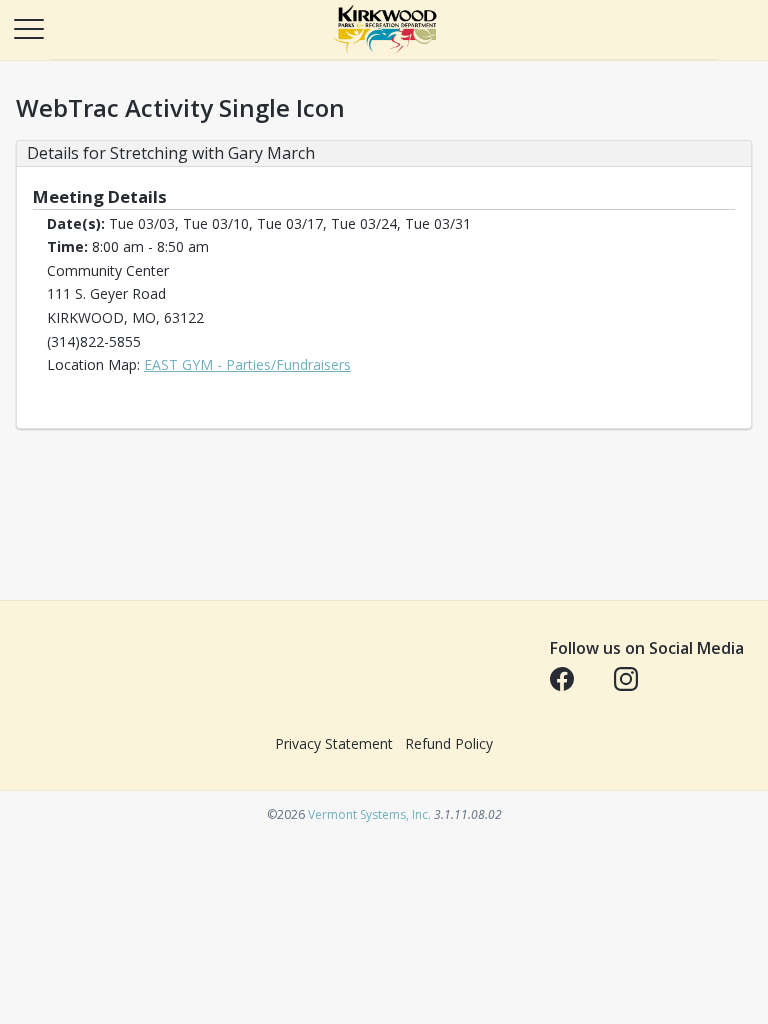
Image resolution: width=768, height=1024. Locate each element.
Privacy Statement (334, 743)
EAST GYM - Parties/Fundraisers (247, 364)
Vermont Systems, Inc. (369, 814)
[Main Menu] (28, 28)
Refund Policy (449, 743)
